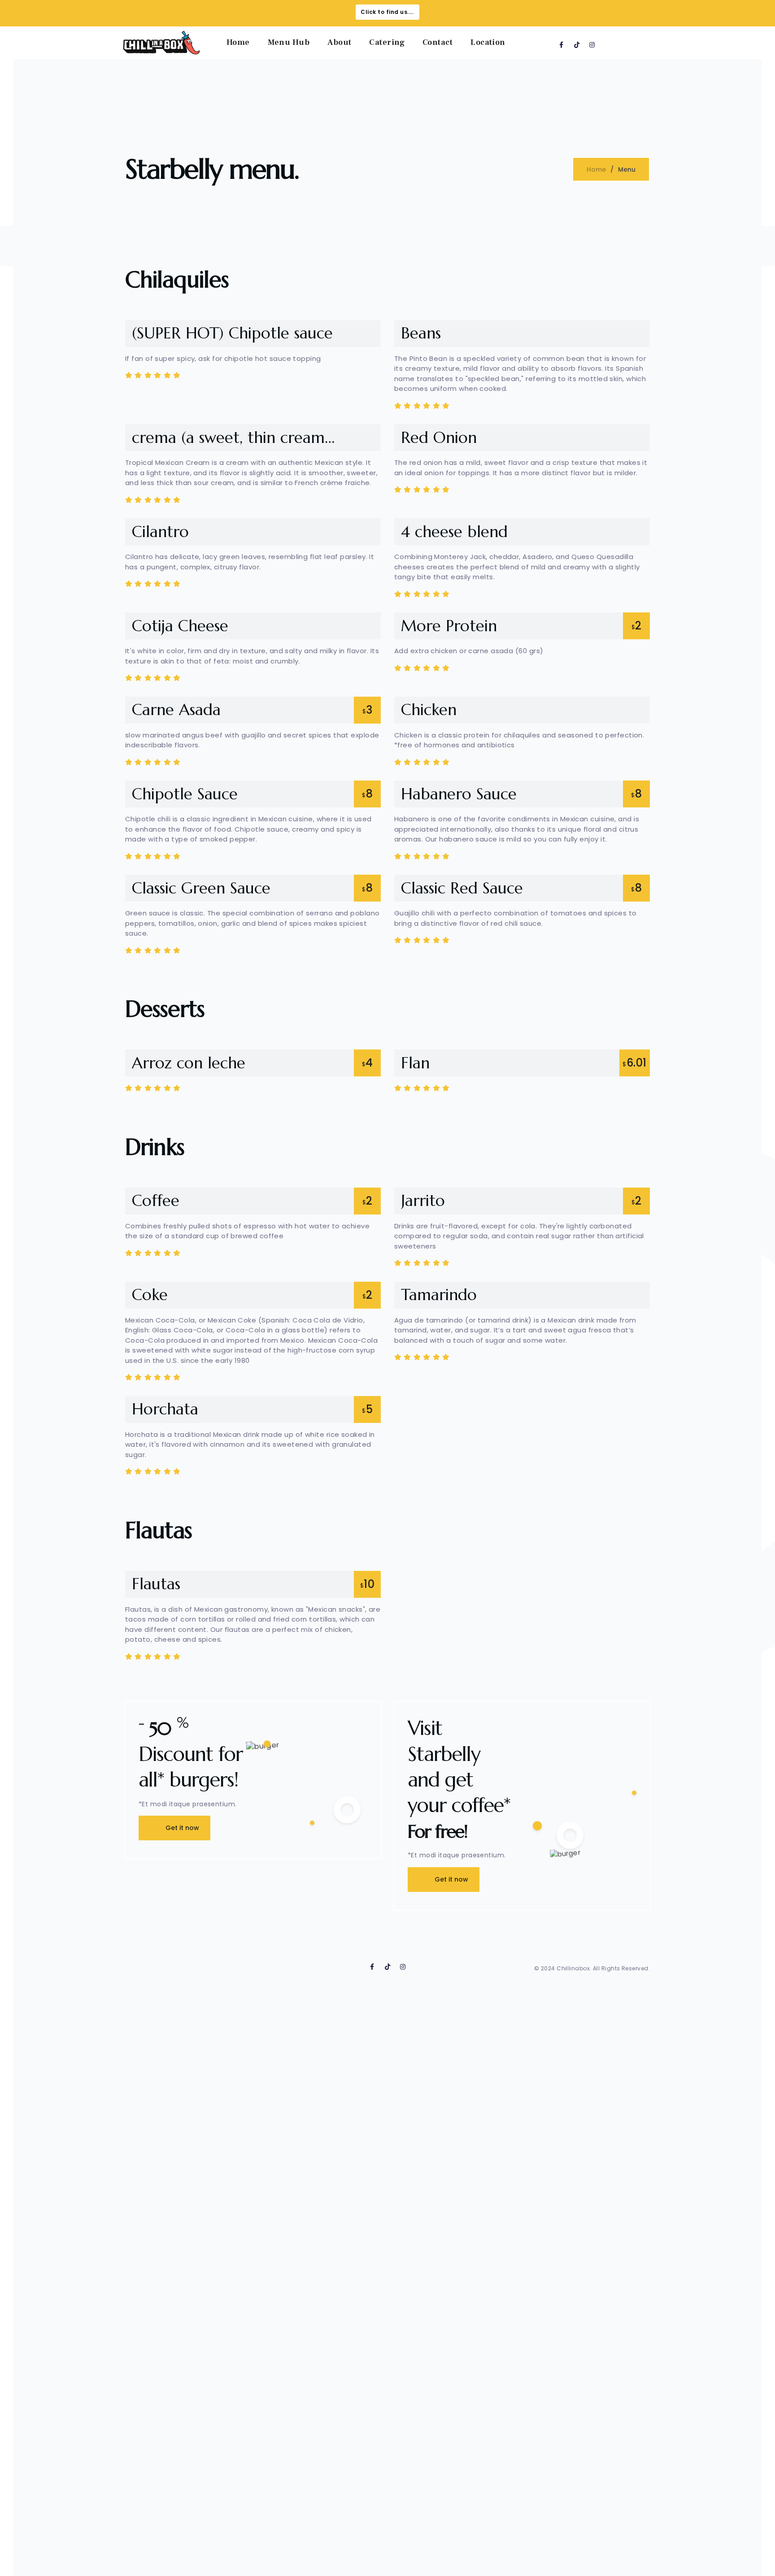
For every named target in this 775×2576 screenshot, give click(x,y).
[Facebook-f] (562, 45)
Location (488, 42)
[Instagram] (592, 45)
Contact (438, 42)
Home (238, 42)
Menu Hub (289, 42)
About (339, 42)
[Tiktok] (577, 45)
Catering (387, 42)
